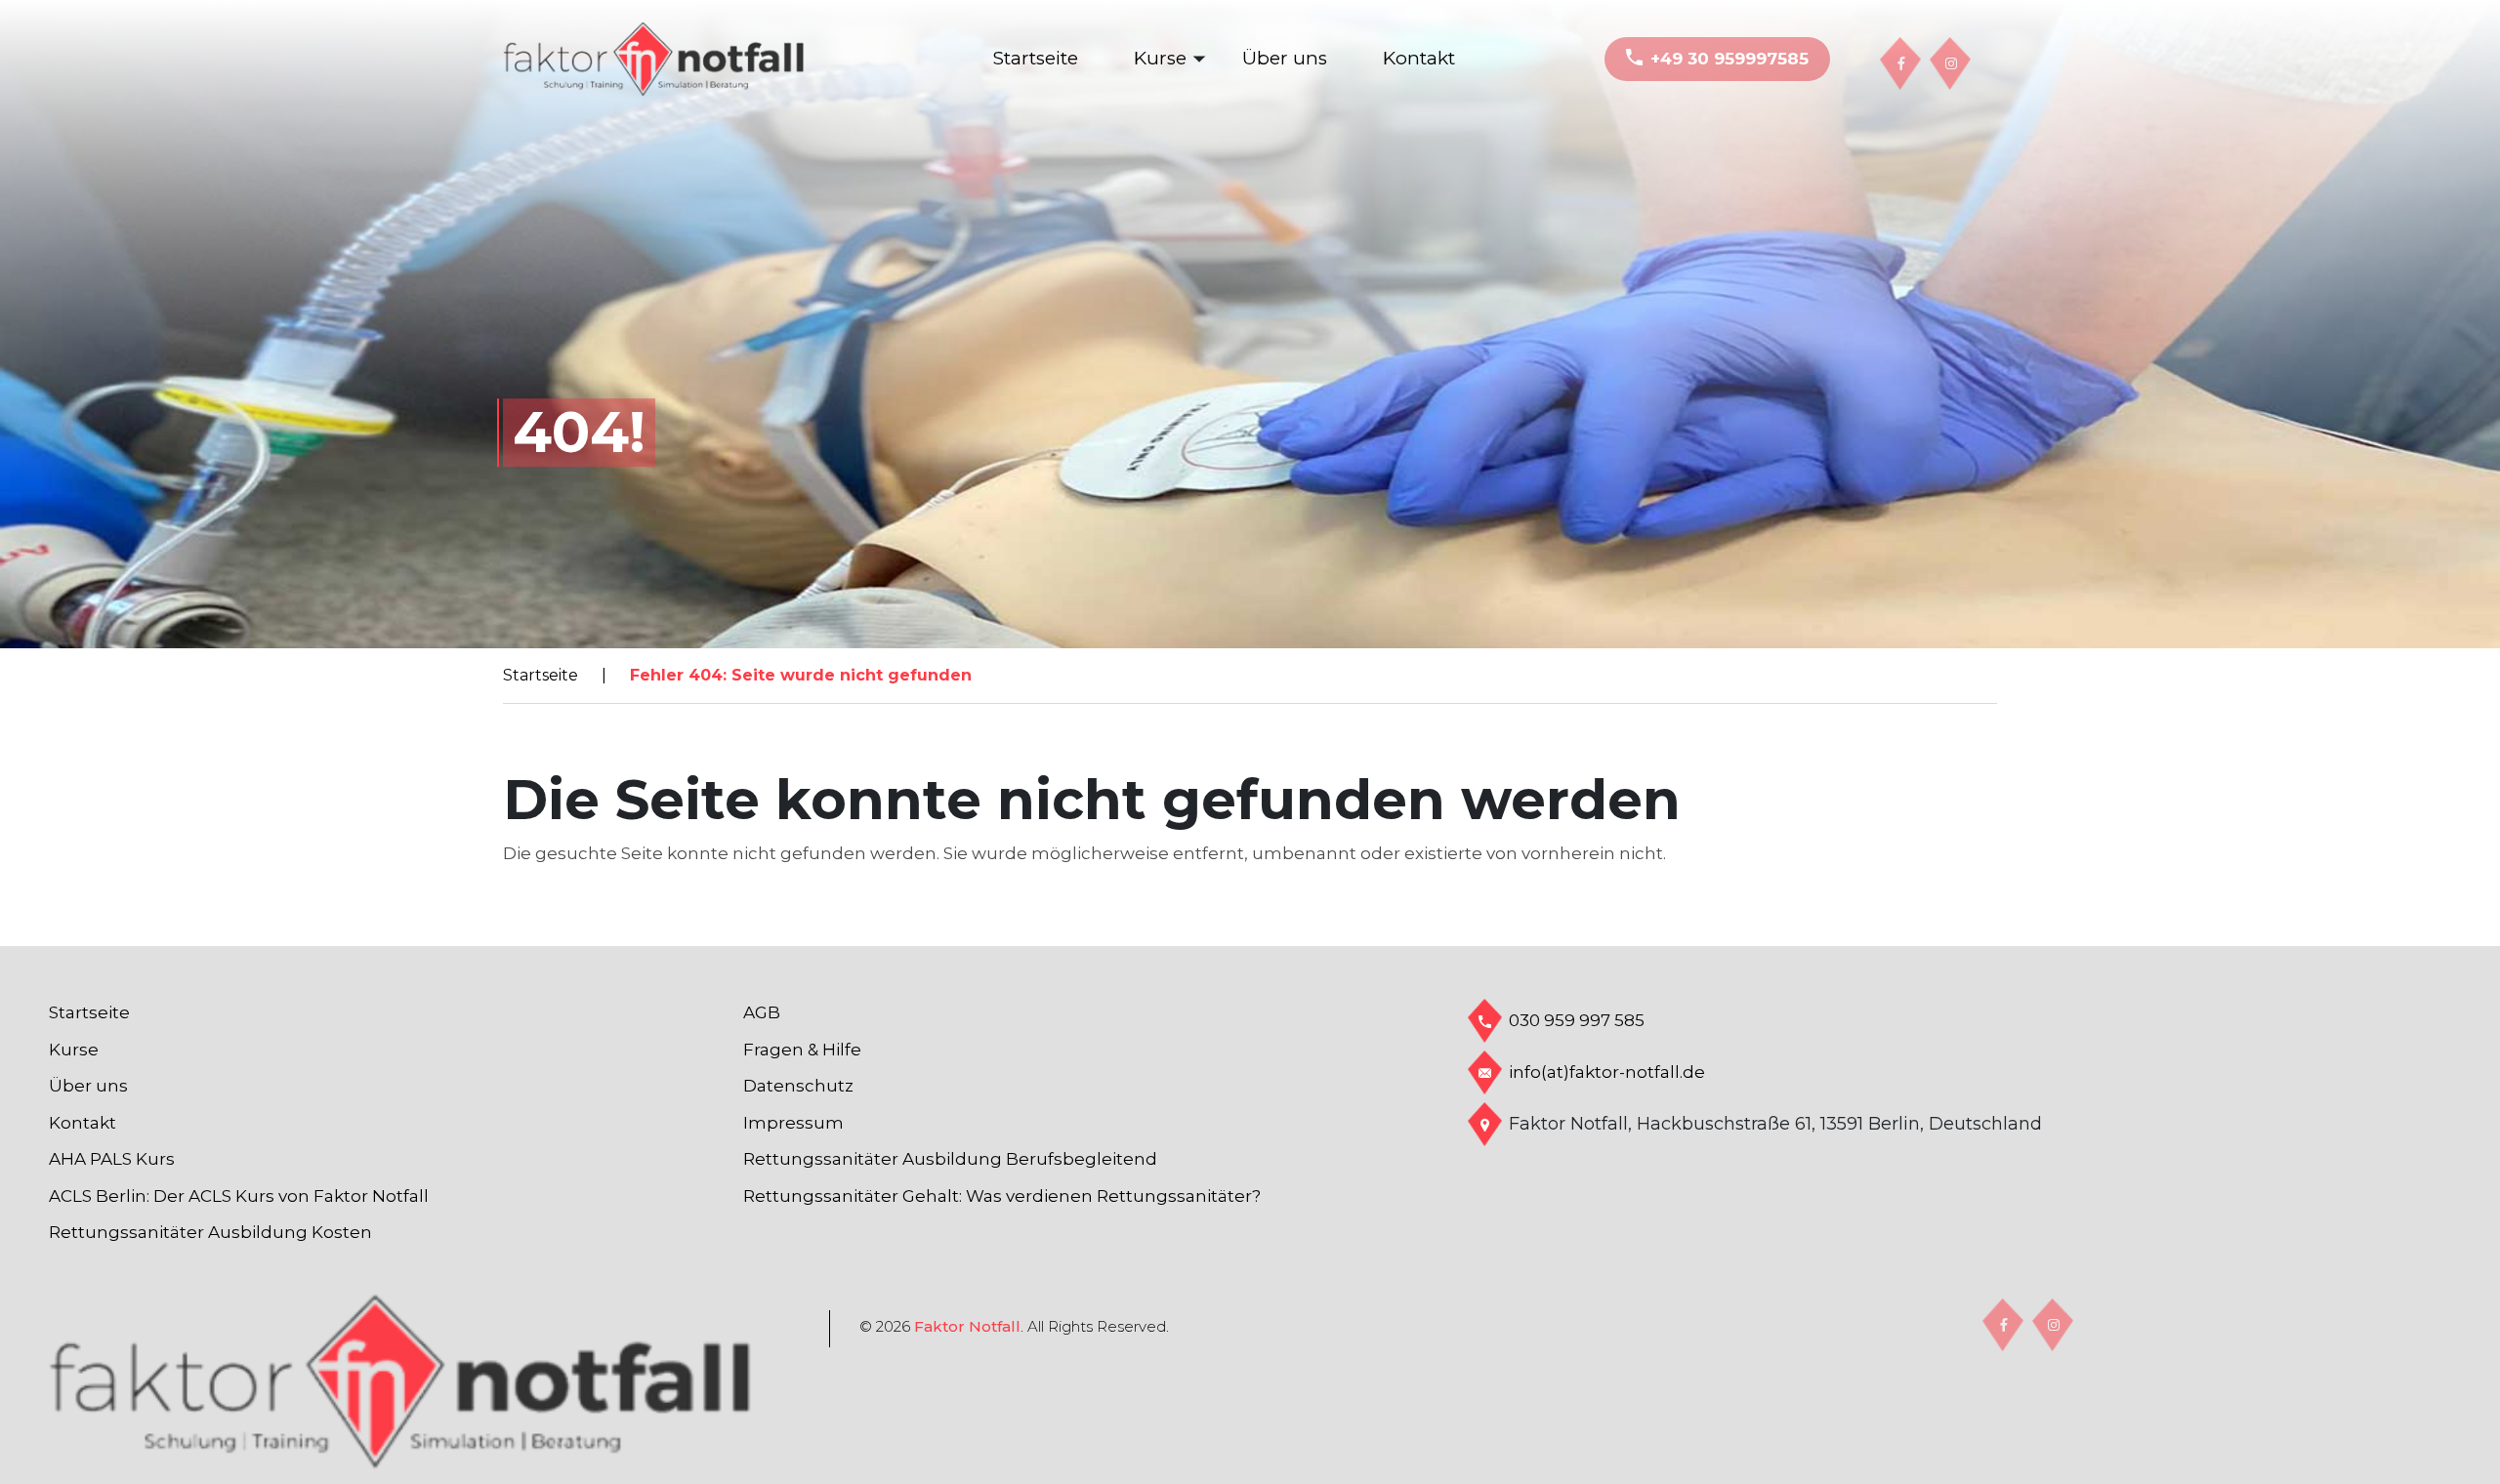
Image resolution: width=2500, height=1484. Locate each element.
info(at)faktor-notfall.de (1607, 1072)
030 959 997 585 (1577, 1020)
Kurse (1160, 58)
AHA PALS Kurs (112, 1159)
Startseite (1036, 58)
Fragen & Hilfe (802, 1050)
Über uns (1285, 58)
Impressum (793, 1123)
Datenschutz (798, 1086)
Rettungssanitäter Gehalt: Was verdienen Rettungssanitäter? (1002, 1196)
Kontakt (1419, 58)
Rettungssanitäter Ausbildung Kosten (210, 1232)
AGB (762, 1012)
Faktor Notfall (967, 1326)
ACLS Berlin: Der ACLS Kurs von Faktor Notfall (239, 1196)
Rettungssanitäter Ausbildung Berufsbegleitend (950, 1159)
